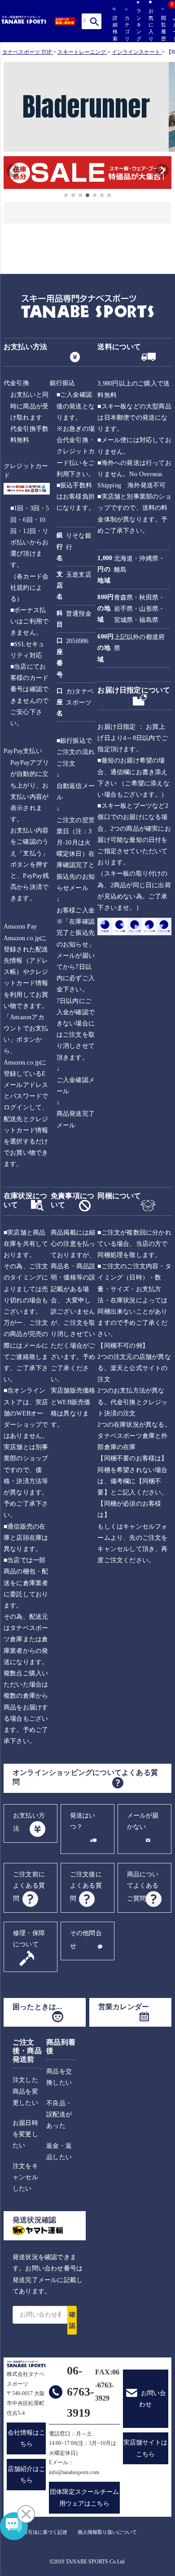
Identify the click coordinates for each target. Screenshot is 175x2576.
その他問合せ (86, 1940)
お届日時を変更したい (25, 2134)
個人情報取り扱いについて (107, 2532)
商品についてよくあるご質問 (143, 1886)
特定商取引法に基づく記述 (38, 2532)
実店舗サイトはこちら (145, 2448)
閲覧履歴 (162, 28)
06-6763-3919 (81, 2392)
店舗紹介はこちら (26, 2475)
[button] (8, 174)
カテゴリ (126, 28)
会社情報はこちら (26, 2438)
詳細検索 (114, 28)
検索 (94, 21)
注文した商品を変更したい (25, 2091)
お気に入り (150, 25)
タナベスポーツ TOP (27, 52)
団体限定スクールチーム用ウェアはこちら (84, 2497)
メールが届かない (143, 1821)
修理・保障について (29, 1939)
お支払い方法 (29, 1822)
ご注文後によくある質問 (86, 1886)
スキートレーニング (82, 52)
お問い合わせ (153, 2399)
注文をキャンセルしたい (25, 2177)
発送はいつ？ (83, 1821)
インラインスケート (136, 52)
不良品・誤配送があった (59, 2114)
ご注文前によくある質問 (29, 1886)
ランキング (138, 25)
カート (174, 30)
